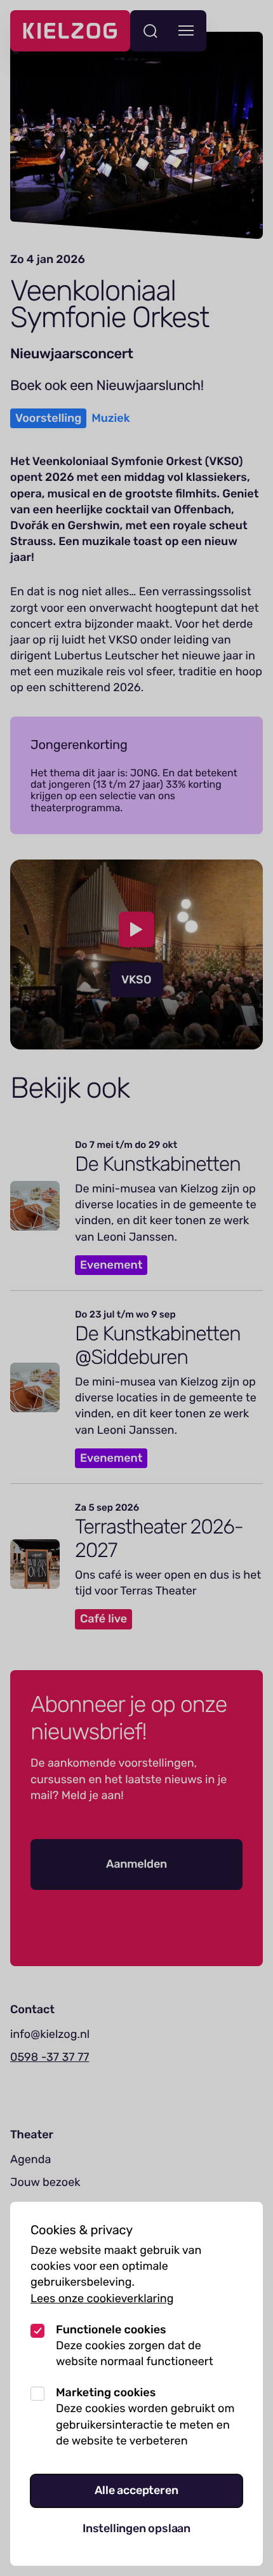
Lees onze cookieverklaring (102, 2298)
